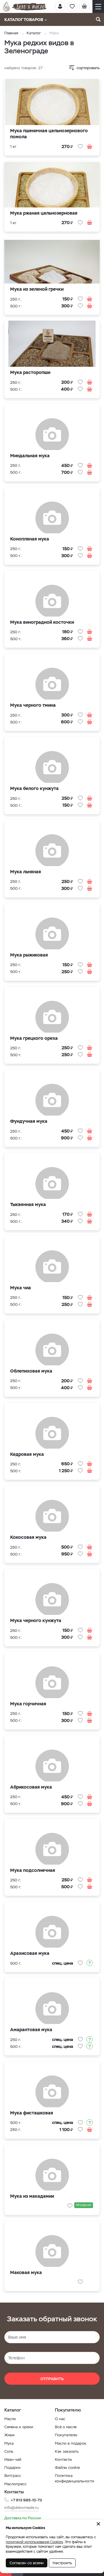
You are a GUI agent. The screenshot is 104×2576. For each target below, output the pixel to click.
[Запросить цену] (90, 1963)
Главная (11, 33)
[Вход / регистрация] (60, 6)
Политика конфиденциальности (75, 2478)
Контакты (63, 2459)
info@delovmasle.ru (22, 2508)
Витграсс (13, 2476)
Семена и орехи (19, 2427)
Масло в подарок (71, 2443)
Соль (9, 2451)
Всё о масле (66, 2427)
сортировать (88, 68)
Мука (9, 2443)
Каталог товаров (24, 20)
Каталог (34, 33)
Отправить (52, 2379)
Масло (10, 2419)
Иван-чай (13, 2459)
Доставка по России (23, 2518)
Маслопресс (15, 2484)
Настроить (62, 2563)
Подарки (12, 2468)
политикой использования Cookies (34, 2542)
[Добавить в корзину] (90, 146)
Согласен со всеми (27, 2563)
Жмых (10, 2435)
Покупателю (66, 2435)
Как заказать (67, 2451)
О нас (60, 2419)
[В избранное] (80, 146)
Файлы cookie (67, 2468)
